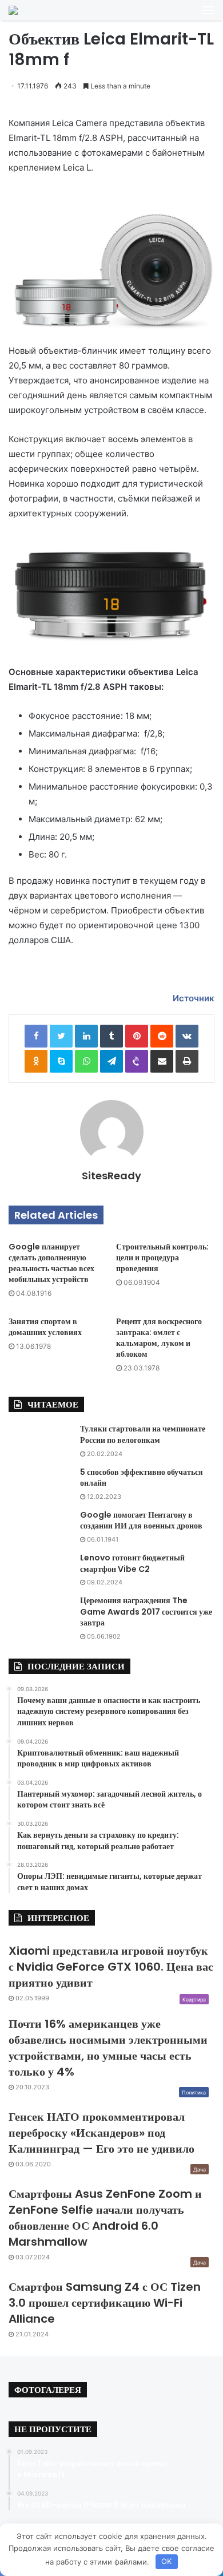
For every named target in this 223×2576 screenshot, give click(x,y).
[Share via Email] (162, 1061)
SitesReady (111, 1176)
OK (166, 2561)
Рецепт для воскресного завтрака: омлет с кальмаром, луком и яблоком (159, 1338)
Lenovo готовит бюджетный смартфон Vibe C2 (132, 1563)
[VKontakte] (187, 1036)
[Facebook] (36, 1036)
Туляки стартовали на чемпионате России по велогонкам (143, 1434)
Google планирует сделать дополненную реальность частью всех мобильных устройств (51, 1263)
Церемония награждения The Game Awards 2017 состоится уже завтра (146, 1611)
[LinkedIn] (86, 1036)
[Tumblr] (111, 1036)
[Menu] (208, 10)
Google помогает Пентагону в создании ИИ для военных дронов (141, 1520)
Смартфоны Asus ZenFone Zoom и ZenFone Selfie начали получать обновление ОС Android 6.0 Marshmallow (105, 2218)
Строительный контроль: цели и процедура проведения (162, 1257)
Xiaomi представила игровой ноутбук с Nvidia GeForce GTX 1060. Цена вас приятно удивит (111, 1967)
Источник (194, 998)
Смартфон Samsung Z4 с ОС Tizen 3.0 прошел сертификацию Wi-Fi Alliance (105, 2303)
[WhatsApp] (86, 1061)
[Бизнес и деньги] (13, 10)
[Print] (187, 1061)
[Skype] (61, 1061)
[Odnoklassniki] (36, 1061)
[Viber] (137, 1061)
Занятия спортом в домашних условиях (45, 1327)
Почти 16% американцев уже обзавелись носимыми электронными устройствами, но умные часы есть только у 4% (108, 2048)
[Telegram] (111, 1061)
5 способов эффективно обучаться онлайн (142, 1478)
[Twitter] (61, 1036)
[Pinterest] (137, 1036)
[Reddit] (162, 1036)
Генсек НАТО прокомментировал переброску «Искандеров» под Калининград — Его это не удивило (101, 2133)
